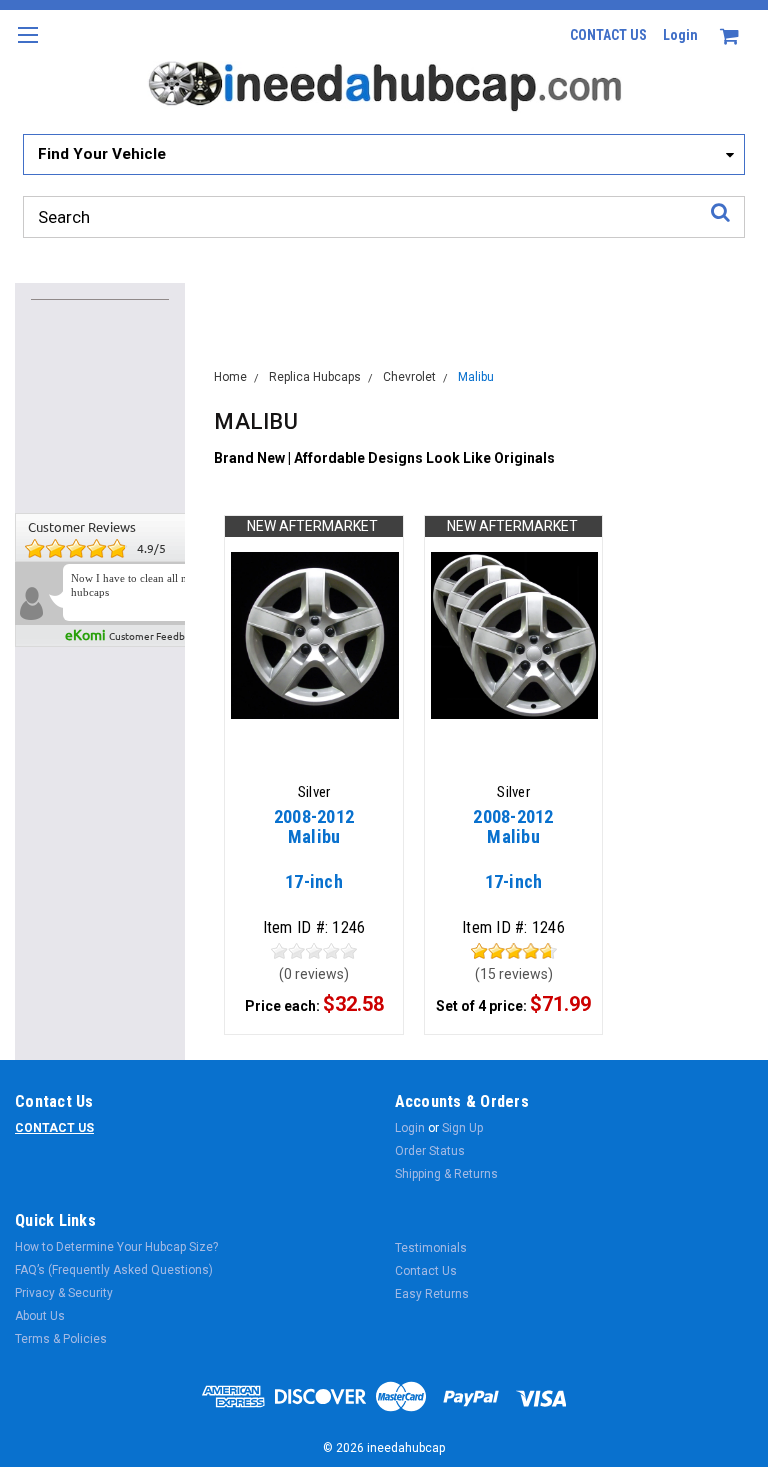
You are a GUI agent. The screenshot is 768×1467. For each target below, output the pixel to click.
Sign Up (462, 1128)
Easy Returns (432, 1294)
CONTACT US (608, 35)
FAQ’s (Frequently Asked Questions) (114, 1270)
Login (680, 35)
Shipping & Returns (446, 1174)
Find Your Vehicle (102, 154)
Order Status (430, 1151)
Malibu (476, 377)
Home (230, 377)
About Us (40, 1316)
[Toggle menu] (27, 47)
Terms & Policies (61, 1339)
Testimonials (431, 1248)
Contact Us (426, 1271)
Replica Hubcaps (315, 377)
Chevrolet (409, 377)
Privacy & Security (64, 1293)
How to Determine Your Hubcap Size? (116, 1247)
